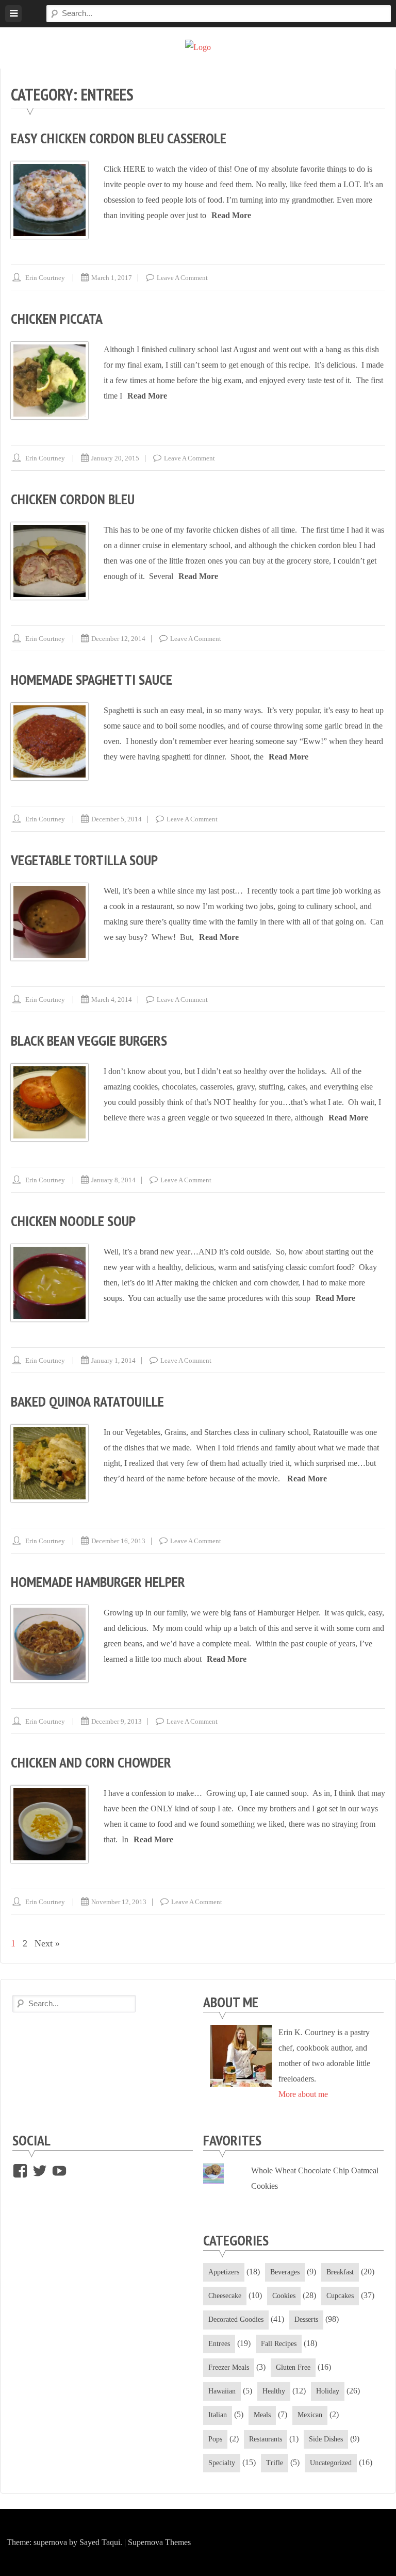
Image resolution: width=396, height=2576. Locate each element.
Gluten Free (293, 2367)
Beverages (285, 2272)
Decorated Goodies (236, 2319)
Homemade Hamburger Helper (98, 1582)
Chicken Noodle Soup (73, 1221)
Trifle (275, 2463)
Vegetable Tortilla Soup (84, 860)
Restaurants (266, 2439)
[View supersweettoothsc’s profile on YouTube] (59, 2171)
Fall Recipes (279, 2344)
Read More (231, 215)
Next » (47, 1943)
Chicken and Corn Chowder (91, 1762)
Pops (215, 2439)
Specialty (222, 2463)
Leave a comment (182, 278)
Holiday (328, 2391)
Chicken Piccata (57, 318)
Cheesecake (225, 2296)
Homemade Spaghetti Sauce (92, 679)
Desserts (306, 2319)
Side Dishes (326, 2439)
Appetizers (224, 2272)
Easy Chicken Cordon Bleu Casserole (119, 138)
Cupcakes (340, 2296)
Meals (262, 2415)
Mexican (310, 2415)
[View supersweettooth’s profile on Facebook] (20, 2171)
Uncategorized (331, 2463)
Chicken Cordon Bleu (73, 499)
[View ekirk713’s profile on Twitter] (40, 2171)
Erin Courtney (45, 278)
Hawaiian (222, 2391)
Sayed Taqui (100, 2542)
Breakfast (340, 2272)
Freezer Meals (229, 2367)
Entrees (219, 2344)
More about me (303, 2094)
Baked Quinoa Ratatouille (87, 1401)
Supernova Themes (159, 2542)
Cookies (284, 2296)
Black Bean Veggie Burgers (89, 1040)
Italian (218, 2415)
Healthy (274, 2391)
